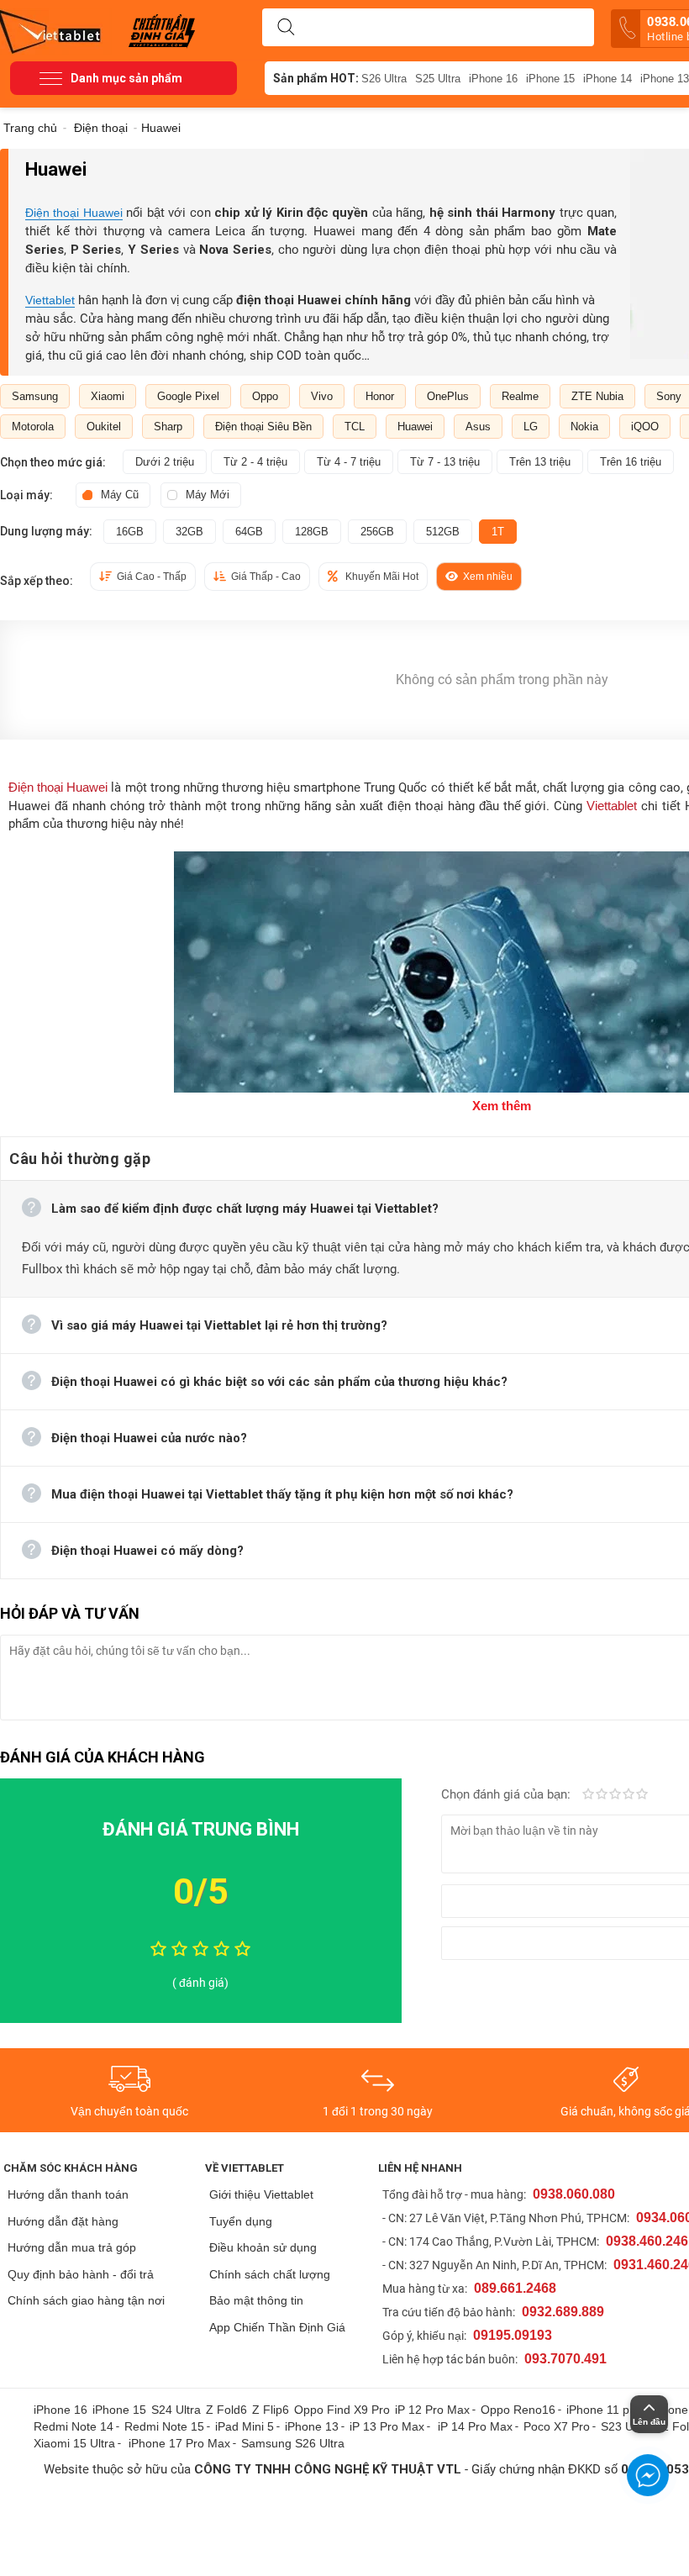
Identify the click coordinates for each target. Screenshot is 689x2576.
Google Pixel (188, 396)
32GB (189, 532)
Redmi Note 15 (164, 2426)
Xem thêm (502, 1106)
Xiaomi (108, 396)
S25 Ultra (438, 79)
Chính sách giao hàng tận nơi (86, 2300)
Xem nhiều (488, 577)
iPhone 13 (312, 2426)
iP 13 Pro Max (387, 2426)
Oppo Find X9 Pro (342, 2410)
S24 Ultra (176, 2410)
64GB (249, 532)
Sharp (168, 427)
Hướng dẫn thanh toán (68, 2194)
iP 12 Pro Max (432, 2410)
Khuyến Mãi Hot (382, 577)
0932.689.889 (563, 2312)
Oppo (265, 396)
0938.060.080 (574, 2194)
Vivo (322, 396)
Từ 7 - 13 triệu (445, 462)
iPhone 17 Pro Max (179, 2443)
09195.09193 (513, 2335)
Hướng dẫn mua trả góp (72, 2247)
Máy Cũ (120, 495)
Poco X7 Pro (557, 2426)
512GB (443, 532)
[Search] (286, 28)
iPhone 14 (607, 79)
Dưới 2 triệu (165, 462)
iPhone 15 (550, 79)
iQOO (645, 427)
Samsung (35, 396)
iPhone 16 (493, 79)
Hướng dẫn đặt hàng (63, 2221)
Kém (588, 1795)
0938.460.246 (647, 2241)
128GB (312, 532)
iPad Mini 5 (245, 2426)
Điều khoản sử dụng (263, 2247)
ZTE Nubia (597, 396)
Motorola (33, 427)
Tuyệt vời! (642, 1795)
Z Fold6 (226, 2410)
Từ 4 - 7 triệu (349, 462)
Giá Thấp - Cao (266, 577)
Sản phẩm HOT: (316, 78)
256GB (377, 532)
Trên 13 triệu (540, 462)
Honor (380, 396)
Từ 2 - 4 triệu (255, 462)
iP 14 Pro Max (475, 2426)
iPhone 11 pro (603, 2410)
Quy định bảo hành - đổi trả (81, 2274)
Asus (478, 427)
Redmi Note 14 (74, 2426)
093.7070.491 (565, 2359)
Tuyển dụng (241, 2221)
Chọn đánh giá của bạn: (508, 1794)
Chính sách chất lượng (270, 2274)
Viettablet (50, 300)
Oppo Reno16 (518, 2410)
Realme (520, 396)
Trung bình (615, 1795)
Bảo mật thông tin (256, 2300)
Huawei (415, 427)
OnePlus (448, 396)
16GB (130, 532)
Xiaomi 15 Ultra (74, 2443)
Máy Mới (208, 495)
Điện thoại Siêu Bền (263, 427)
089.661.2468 (515, 2288)
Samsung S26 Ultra (293, 2443)
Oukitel (104, 427)
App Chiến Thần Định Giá (277, 2327)
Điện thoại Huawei (74, 213)
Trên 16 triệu (631, 462)
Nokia (584, 427)
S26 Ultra (384, 79)
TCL (355, 427)
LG (531, 427)
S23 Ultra (626, 2426)
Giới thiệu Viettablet (261, 2194)
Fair (602, 1795)
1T (498, 532)
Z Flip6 (271, 2410)
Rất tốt (629, 1795)
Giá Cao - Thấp (152, 577)
